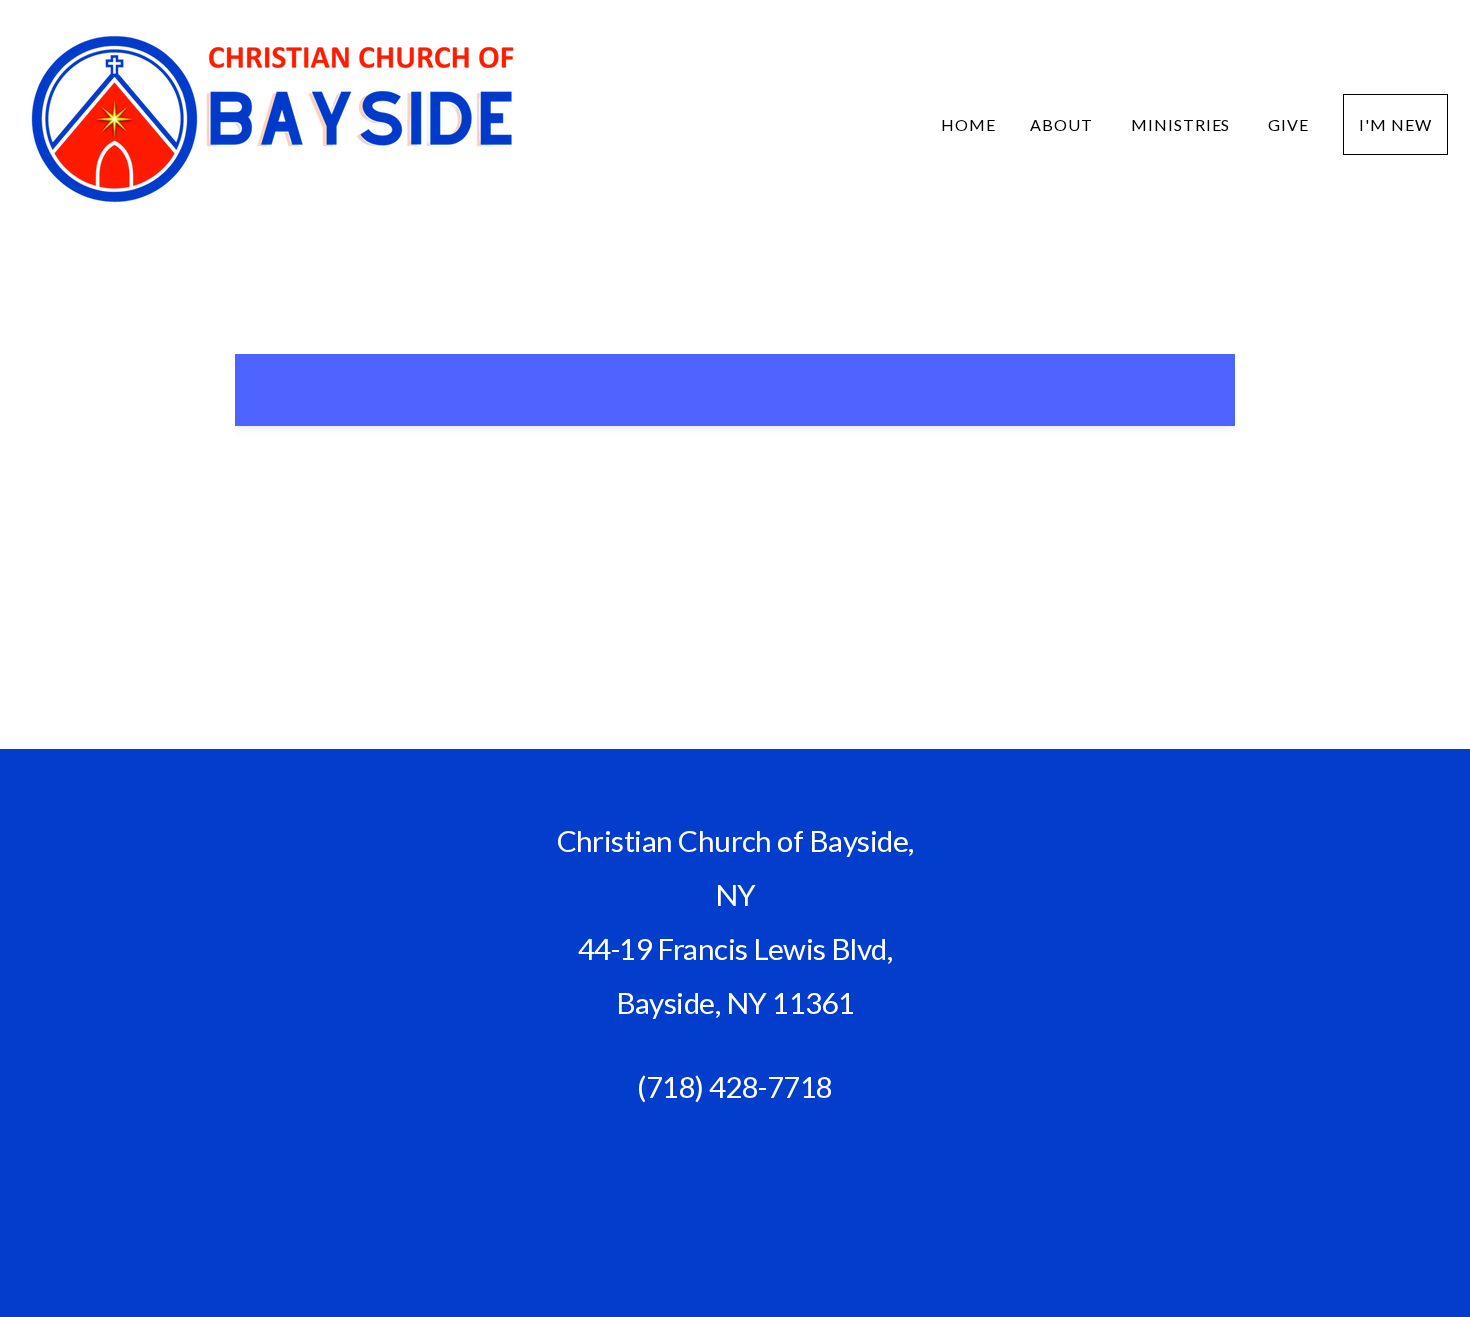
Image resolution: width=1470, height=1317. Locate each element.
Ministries (1183, 124)
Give (1288, 124)
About (1063, 124)
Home (968, 124)
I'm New (1395, 124)
